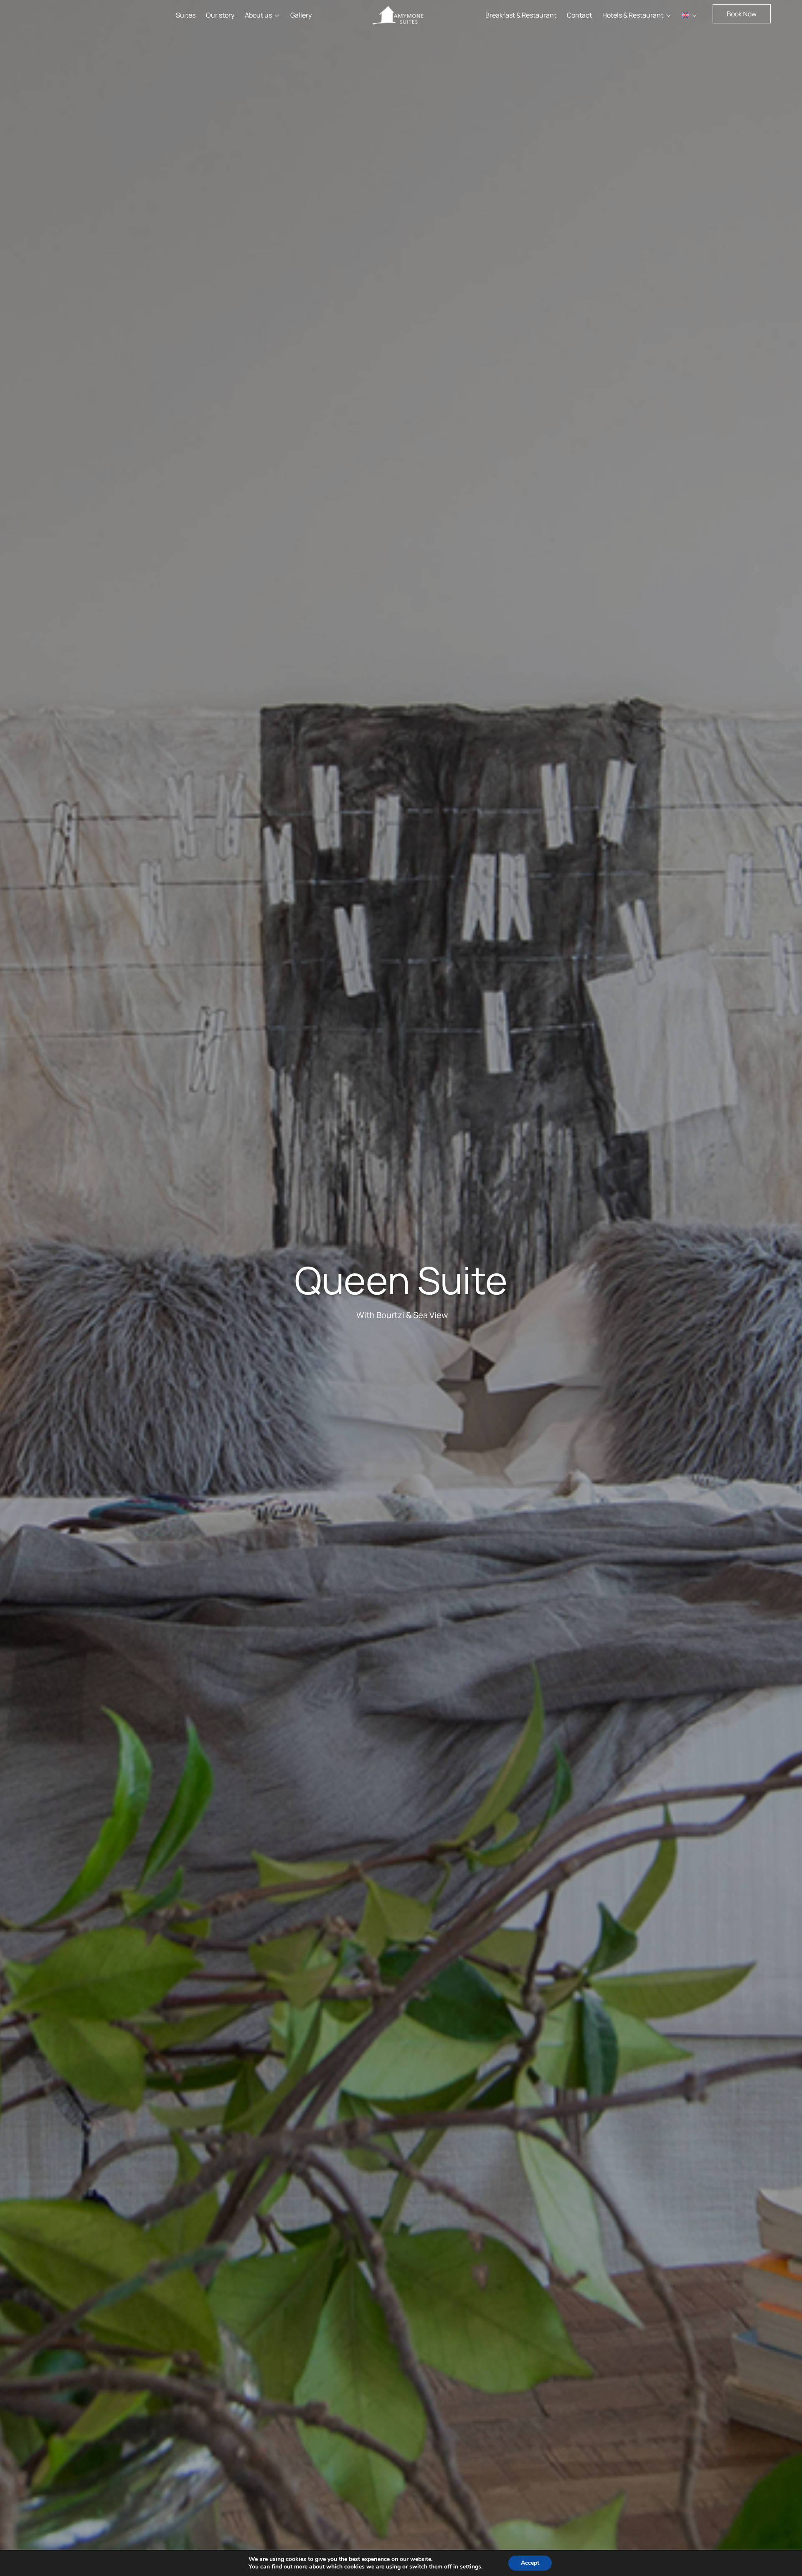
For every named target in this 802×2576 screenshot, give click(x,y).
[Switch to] (689, 15)
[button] (742, 14)
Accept (530, 2563)
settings (471, 2567)
